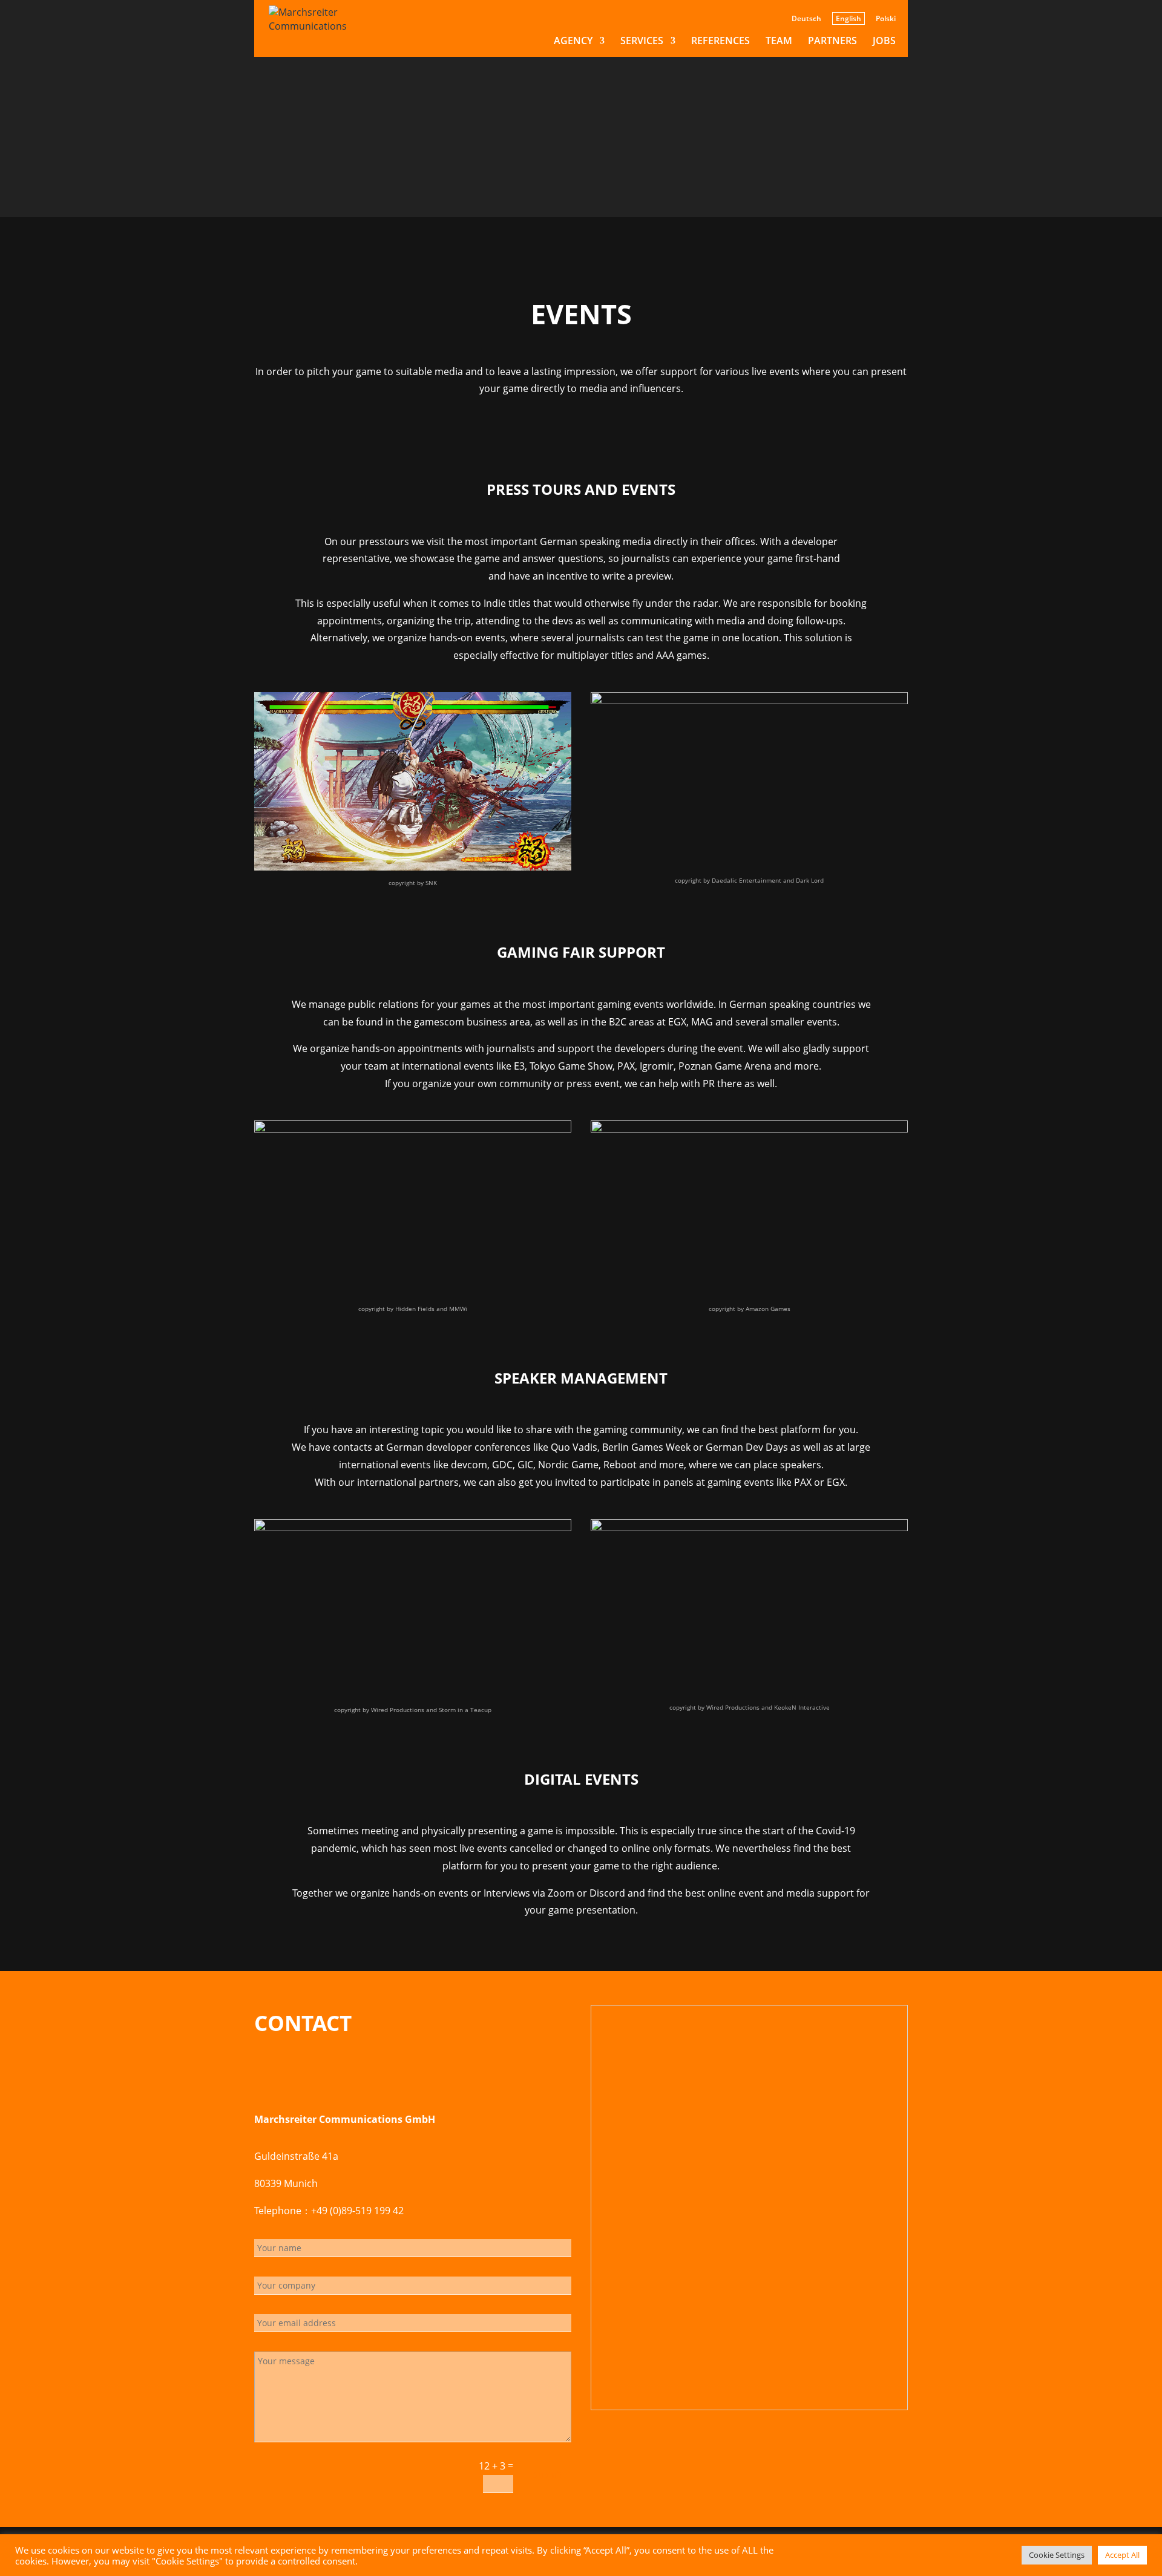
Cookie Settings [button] (1057, 2555)
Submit (548, 2475)
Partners (832, 42)
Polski (886, 19)
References (721, 42)
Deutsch (806, 19)
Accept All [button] (1122, 2555)
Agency (573, 42)
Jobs (884, 42)
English (849, 18)
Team (779, 42)
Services (642, 42)
